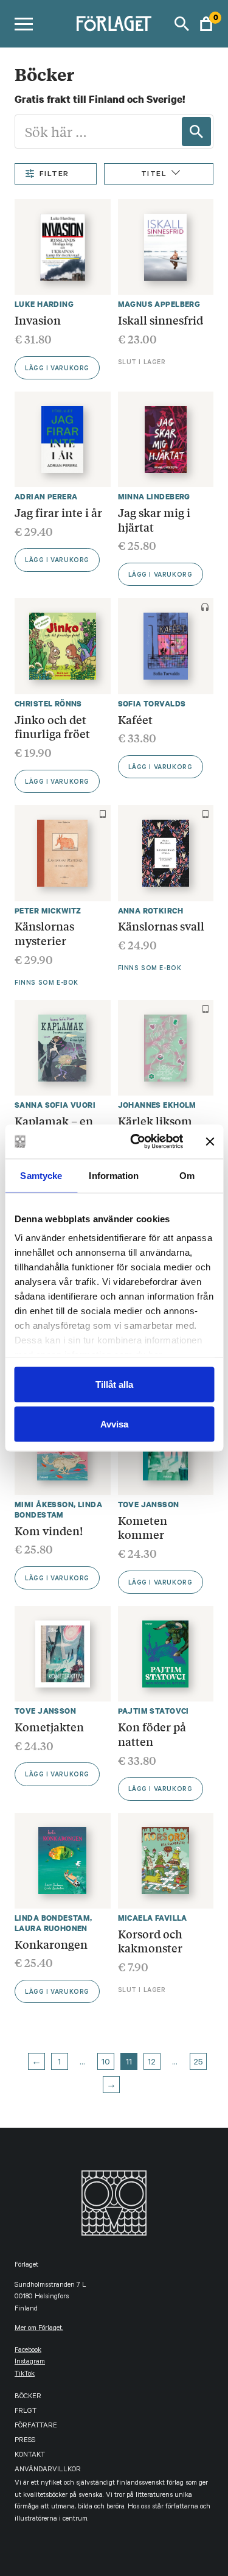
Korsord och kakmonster (150, 1941)
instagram (30, 2363)
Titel (154, 175)
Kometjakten (49, 1726)
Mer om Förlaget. (39, 2329)
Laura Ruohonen (51, 1928)
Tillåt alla (114, 1384)
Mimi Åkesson (44, 1504)
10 (106, 2063)
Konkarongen (51, 1944)
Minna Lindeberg (154, 497)
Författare (36, 2426)
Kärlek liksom (155, 1121)
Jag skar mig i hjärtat (154, 519)
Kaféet (135, 719)
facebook (28, 2351)
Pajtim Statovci (154, 1711)
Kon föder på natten (152, 1734)
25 (198, 2063)
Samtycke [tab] (41, 1175)
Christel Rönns (48, 704)
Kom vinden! (49, 1530)
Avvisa (114, 1424)
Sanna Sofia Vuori (55, 1105)
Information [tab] (114, 1175)
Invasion (38, 320)
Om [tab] (187, 1175)
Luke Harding (44, 304)
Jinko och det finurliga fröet (52, 727)
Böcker (28, 2397)
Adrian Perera (46, 497)
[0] (206, 24)
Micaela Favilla (153, 1918)
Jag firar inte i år (58, 512)
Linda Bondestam (58, 1510)
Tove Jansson (149, 1504)
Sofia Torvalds (152, 704)
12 (152, 2063)
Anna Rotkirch (150, 911)
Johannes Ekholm (157, 1105)
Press (25, 2441)
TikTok (25, 2375)
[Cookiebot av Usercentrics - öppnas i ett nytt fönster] (136, 1142)
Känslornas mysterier (44, 933)
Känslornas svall (161, 926)
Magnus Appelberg (159, 304)
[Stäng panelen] (210, 1141)
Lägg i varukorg (57, 369)
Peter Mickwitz (48, 911)
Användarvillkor (48, 2470)
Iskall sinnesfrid (161, 320)
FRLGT (26, 2412)
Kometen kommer (143, 1527)
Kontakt (30, 2456)
